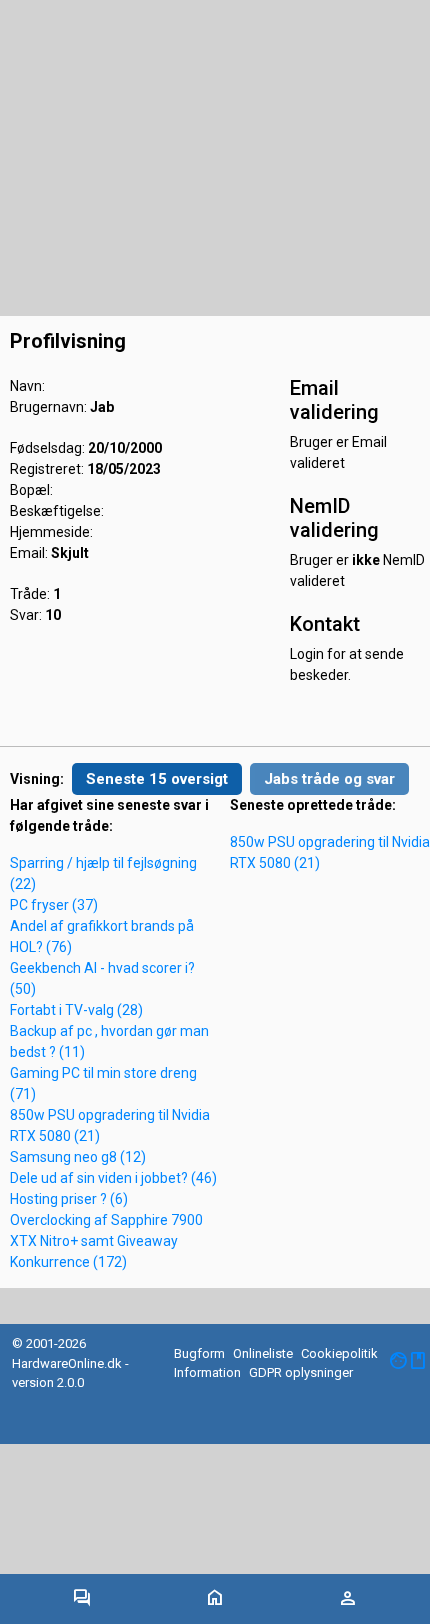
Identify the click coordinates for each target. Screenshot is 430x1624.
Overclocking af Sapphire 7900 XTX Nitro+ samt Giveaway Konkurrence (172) (106, 1241)
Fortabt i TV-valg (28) (76, 1010)
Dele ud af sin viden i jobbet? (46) (113, 1178)
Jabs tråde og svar (329, 779)
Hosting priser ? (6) (69, 1199)
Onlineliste (263, 1353)
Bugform (199, 1353)
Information (207, 1372)
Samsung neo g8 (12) (78, 1157)
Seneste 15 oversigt (157, 779)
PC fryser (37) (54, 905)
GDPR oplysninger (301, 1372)
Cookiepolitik (339, 1353)
